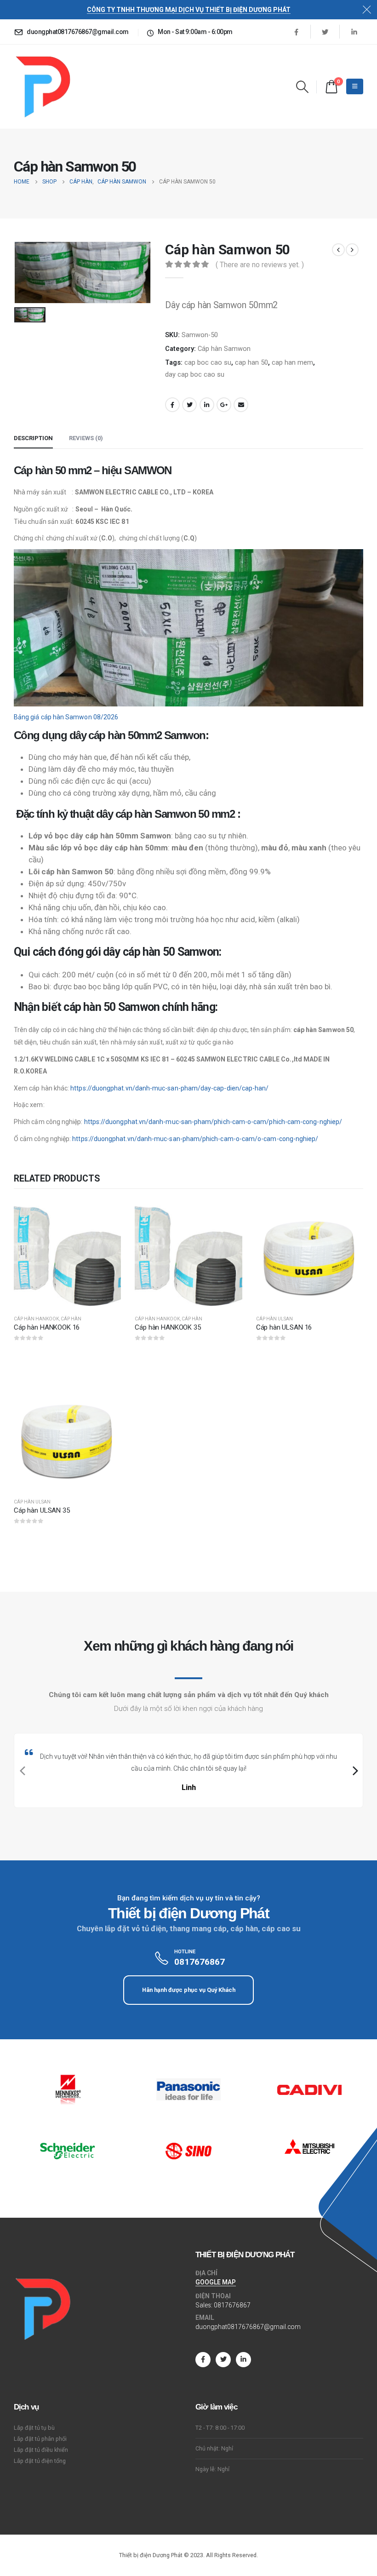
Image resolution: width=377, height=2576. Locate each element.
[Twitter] (325, 32)
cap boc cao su (208, 362)
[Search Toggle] (303, 87)
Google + (224, 405)
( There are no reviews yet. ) (260, 265)
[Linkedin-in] (243, 2360)
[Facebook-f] (203, 2360)
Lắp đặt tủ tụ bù (34, 2428)
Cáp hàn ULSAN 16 (284, 1327)
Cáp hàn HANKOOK (36, 1319)
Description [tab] (33, 438)
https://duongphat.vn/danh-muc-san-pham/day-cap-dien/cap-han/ (169, 1088)
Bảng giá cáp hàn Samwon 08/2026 (66, 717)
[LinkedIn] (354, 32)
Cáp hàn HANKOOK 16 (47, 1327)
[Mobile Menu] (355, 86)
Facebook (172, 405)
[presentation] (21, 1771)
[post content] (67, 1254)
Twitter (189, 405)
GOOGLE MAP (216, 2282)
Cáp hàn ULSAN (274, 1319)
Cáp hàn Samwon (224, 349)
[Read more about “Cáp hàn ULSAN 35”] (106, 1399)
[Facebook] (296, 32)
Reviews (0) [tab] (86, 438)
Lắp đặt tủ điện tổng (40, 2461)
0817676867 (232, 2305)
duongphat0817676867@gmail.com (248, 2327)
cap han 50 (251, 362)
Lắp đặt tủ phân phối (40, 2439)
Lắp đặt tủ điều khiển (41, 2450)
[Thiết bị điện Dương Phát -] (42, 87)
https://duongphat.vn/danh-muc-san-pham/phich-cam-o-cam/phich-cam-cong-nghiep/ (213, 1122)
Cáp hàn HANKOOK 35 (168, 1327)
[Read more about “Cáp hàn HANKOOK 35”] (227, 1215)
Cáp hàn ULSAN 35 (42, 1510)
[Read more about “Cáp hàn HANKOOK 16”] (106, 1215)
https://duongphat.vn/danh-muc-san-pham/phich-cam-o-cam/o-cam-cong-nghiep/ (195, 1139)
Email (241, 405)
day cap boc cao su (195, 374)
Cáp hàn (71, 1319)
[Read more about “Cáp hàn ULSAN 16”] (348, 1215)
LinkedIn (207, 405)
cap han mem (292, 362)
